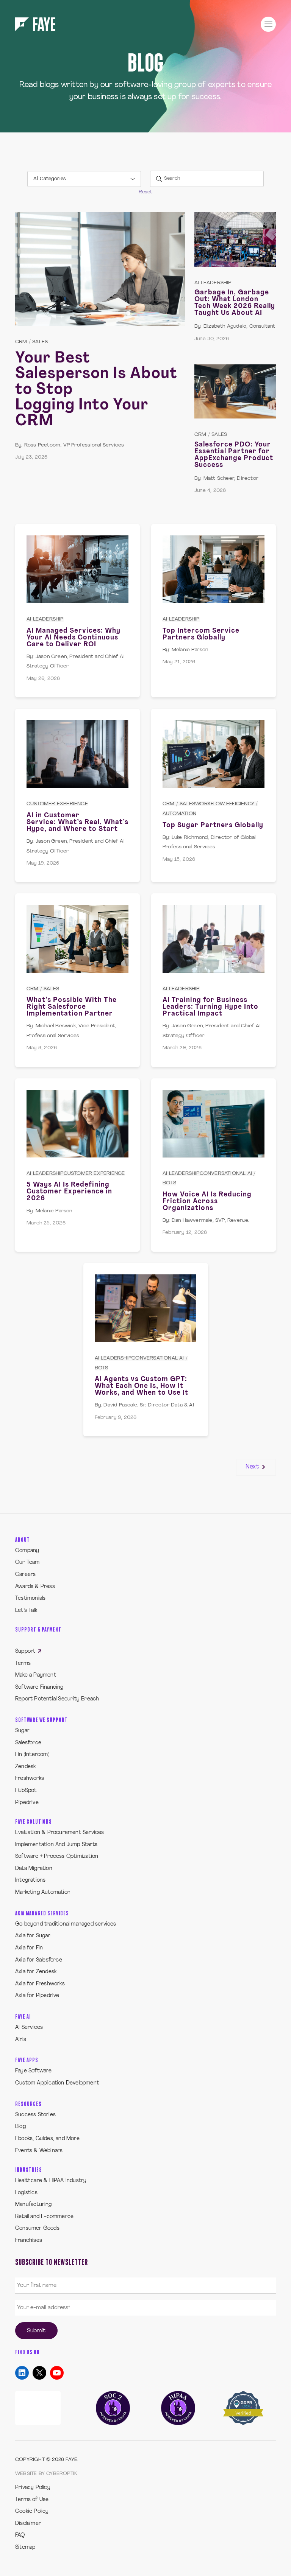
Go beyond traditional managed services (66, 1924)
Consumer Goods (37, 2228)
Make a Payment (36, 1675)
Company (27, 1551)
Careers (25, 1575)
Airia (21, 2040)
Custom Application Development (57, 2083)
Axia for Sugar (33, 1936)
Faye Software (34, 2071)
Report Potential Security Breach (57, 1699)
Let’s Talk (26, 1611)
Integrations (30, 1880)
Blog (20, 2127)
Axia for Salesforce (39, 1960)
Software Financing (39, 1687)
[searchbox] (207, 179)
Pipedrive (27, 1803)
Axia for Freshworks (40, 1984)
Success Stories (35, 2115)
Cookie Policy (32, 2511)
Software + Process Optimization (57, 1857)
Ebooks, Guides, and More (47, 2139)
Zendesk (25, 1767)
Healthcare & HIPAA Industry (51, 2181)
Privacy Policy (33, 2488)
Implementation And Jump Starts (56, 1845)
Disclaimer (28, 2524)
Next (253, 1467)
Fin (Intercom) (32, 1755)
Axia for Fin (29, 1948)
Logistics (26, 2193)
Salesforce (28, 1743)
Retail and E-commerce (44, 2217)
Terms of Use (32, 2500)
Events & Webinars (39, 2151)
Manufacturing (34, 2205)
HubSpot (26, 1791)
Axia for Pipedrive (37, 1996)
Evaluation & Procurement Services (60, 1833)
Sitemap (25, 2547)
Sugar (22, 1731)
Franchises (29, 2241)
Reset (145, 192)
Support (26, 1651)
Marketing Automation (43, 1892)
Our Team (27, 1563)
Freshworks (30, 1779)
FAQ (20, 2535)
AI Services (29, 2028)
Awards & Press (35, 1587)
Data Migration (34, 1869)
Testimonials (30, 1598)
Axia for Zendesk (36, 1972)
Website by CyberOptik (46, 2474)
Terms (23, 1664)
